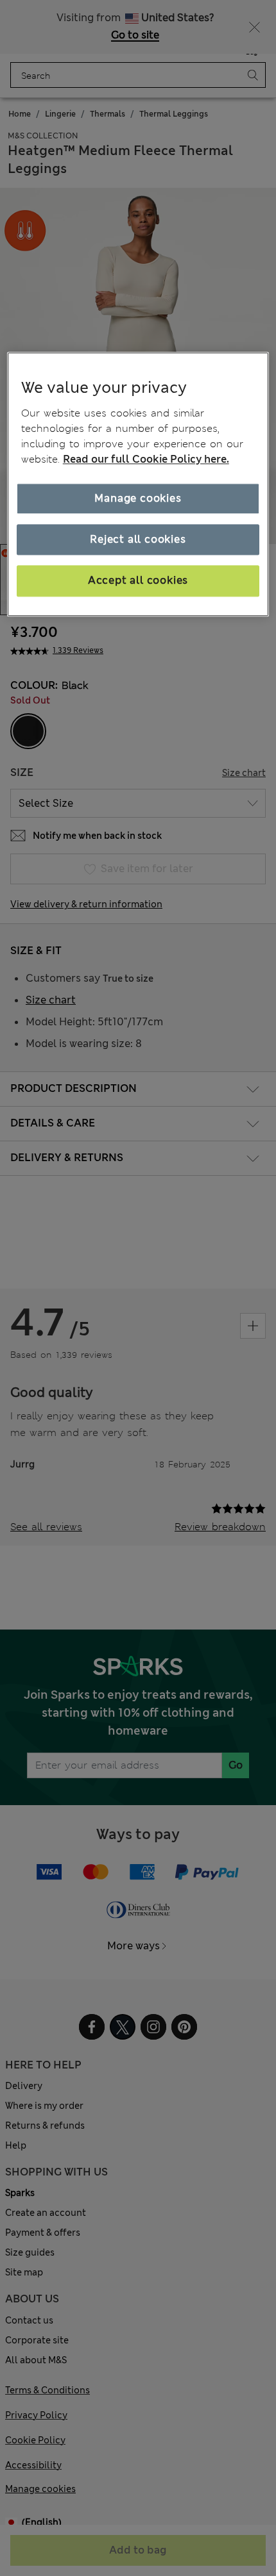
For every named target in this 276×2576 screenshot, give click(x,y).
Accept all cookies (138, 581)
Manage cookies (138, 498)
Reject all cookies (138, 539)
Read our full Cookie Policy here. (146, 459)
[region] (138, 484)
